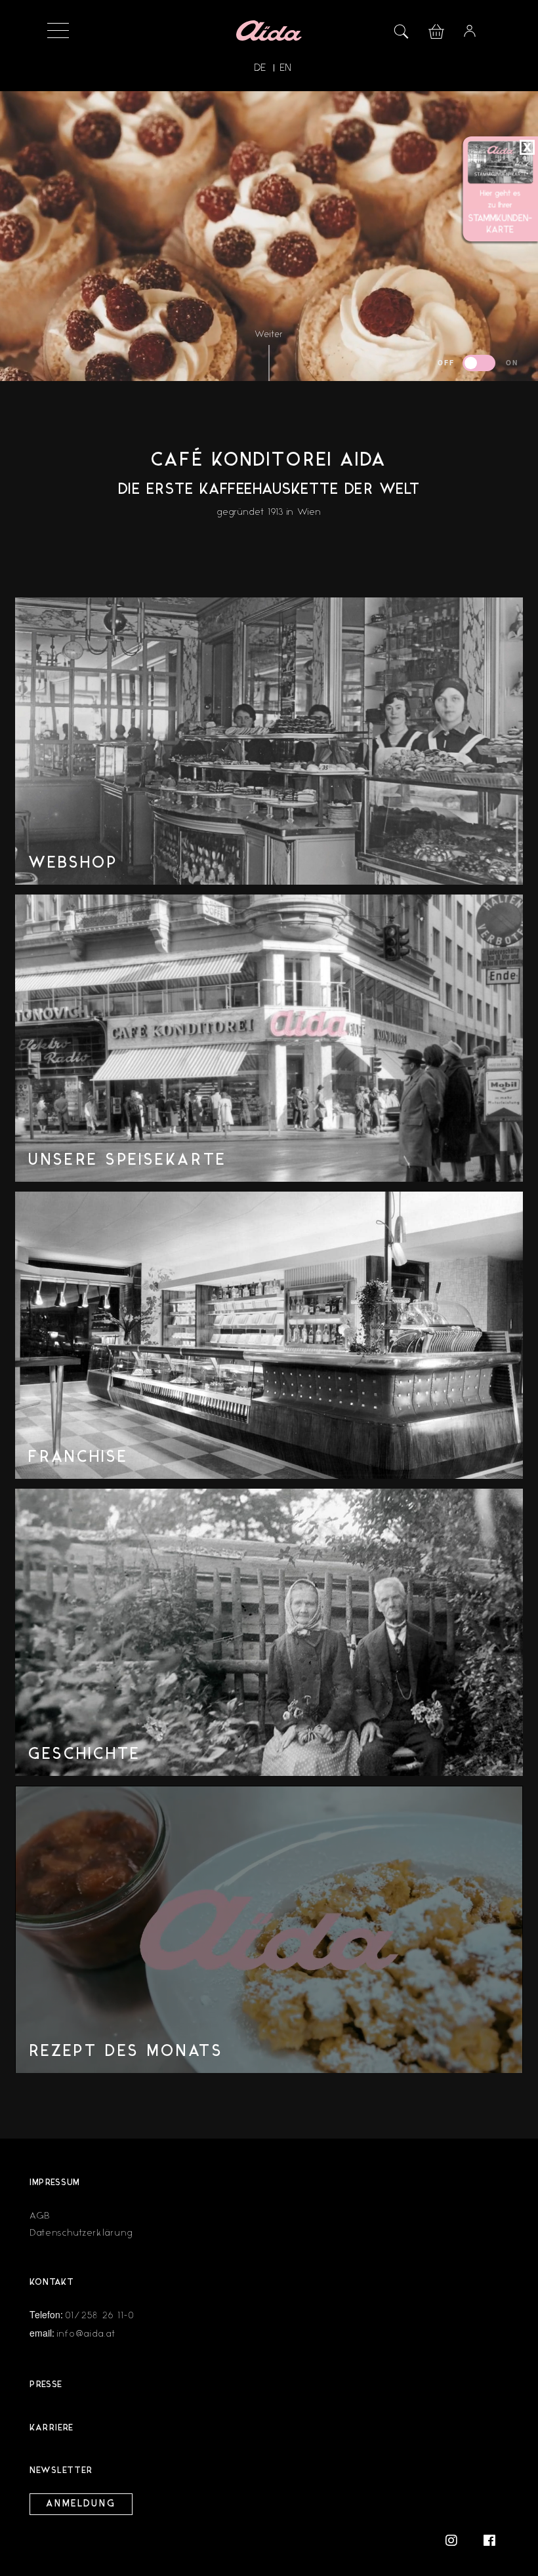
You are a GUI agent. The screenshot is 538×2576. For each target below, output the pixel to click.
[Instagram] (458, 2540)
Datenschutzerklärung (81, 2233)
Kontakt (52, 2283)
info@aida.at (86, 2334)
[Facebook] (489, 2540)
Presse (46, 2385)
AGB (40, 2216)
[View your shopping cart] (436, 30)
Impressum (55, 2183)
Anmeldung (81, 2504)
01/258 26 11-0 (100, 2315)
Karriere (52, 2428)
